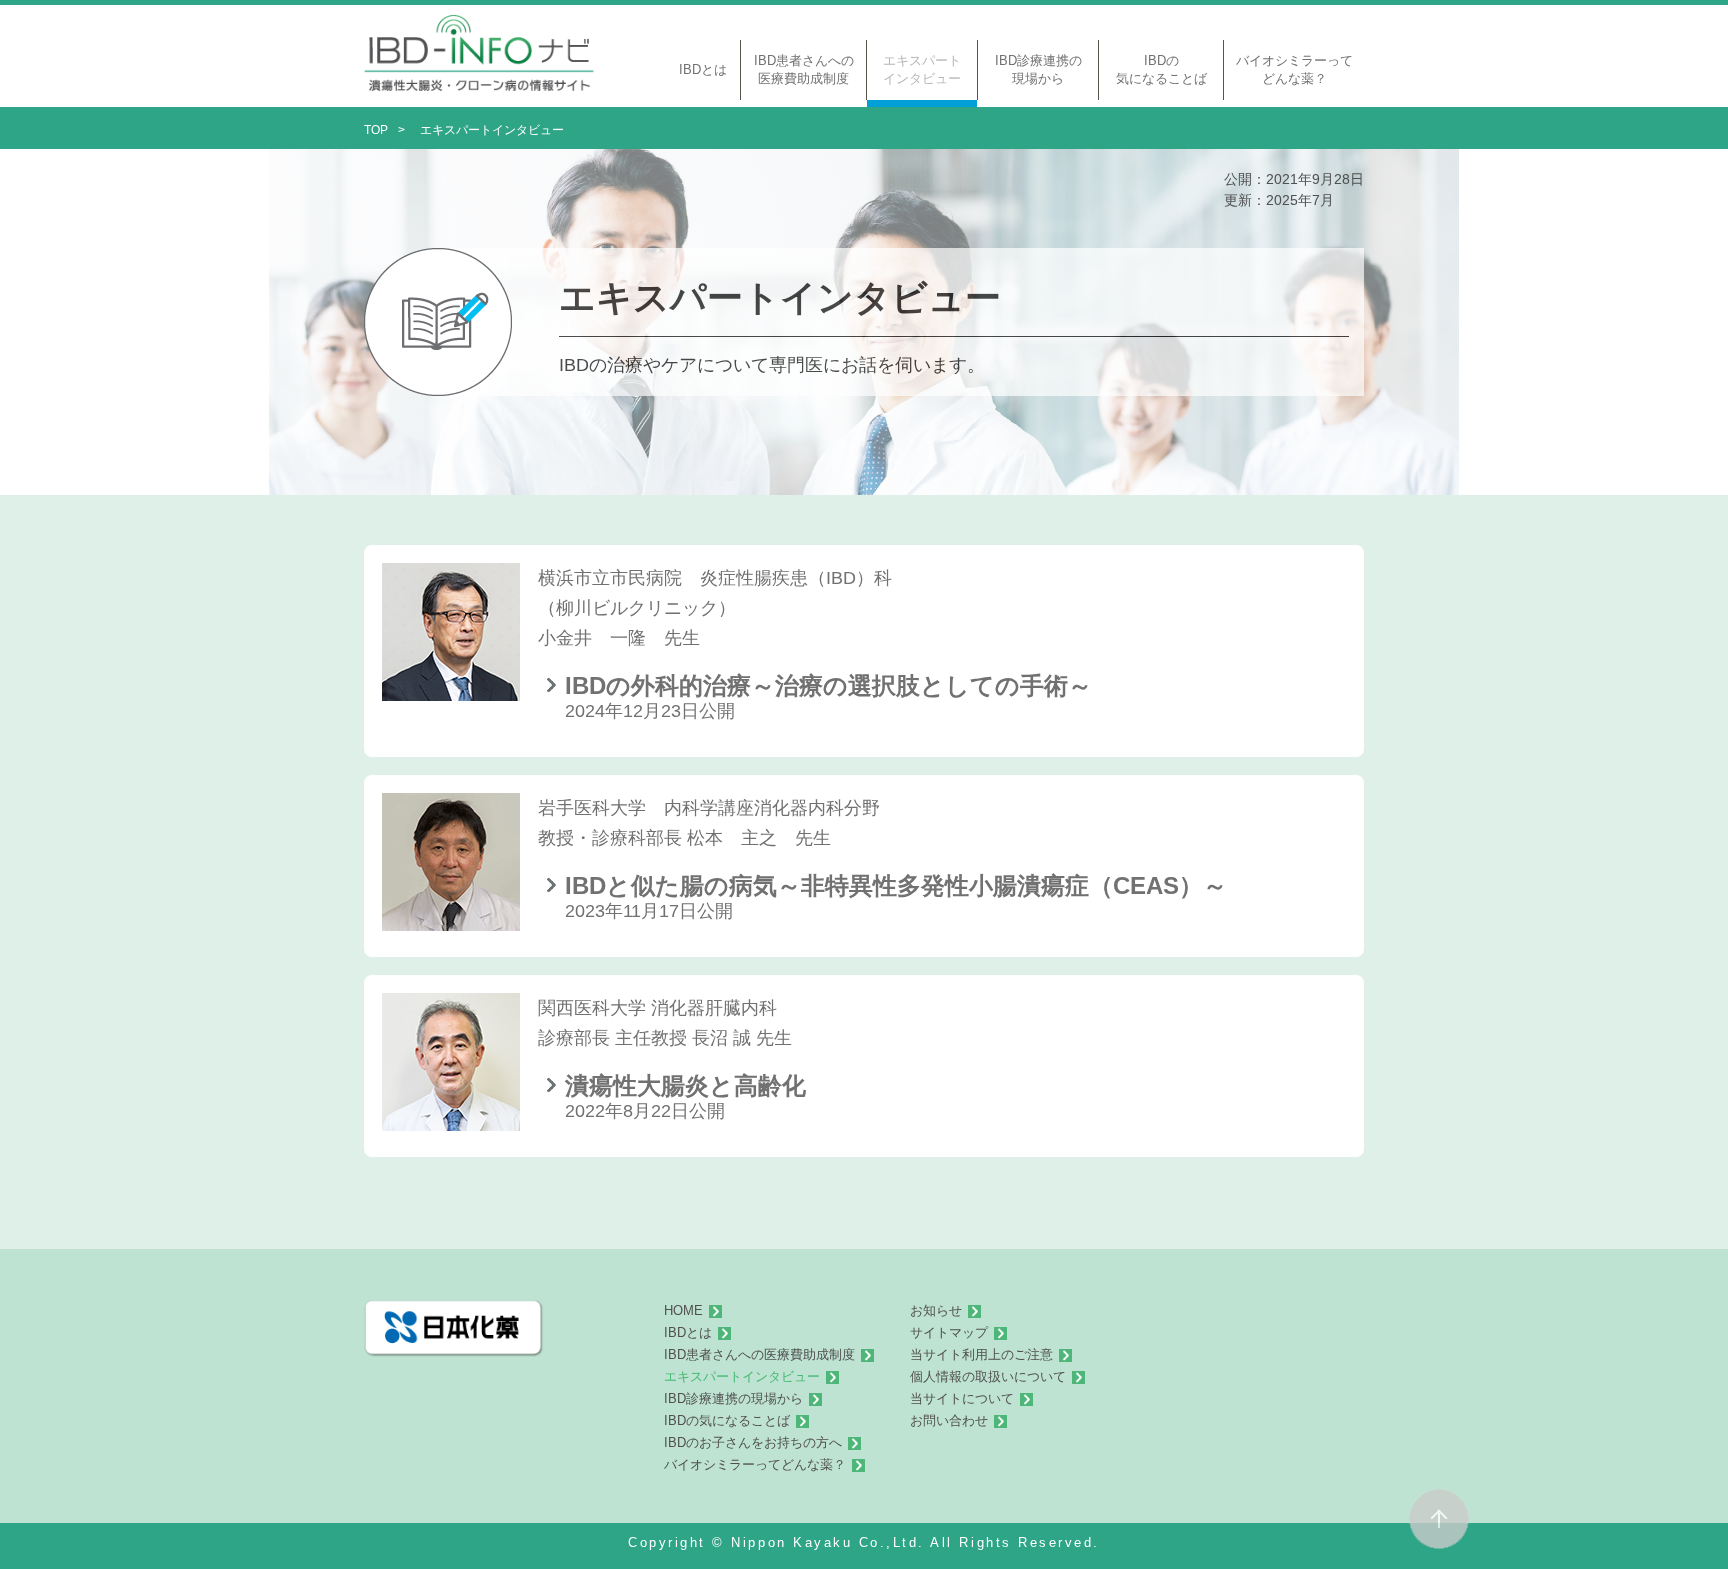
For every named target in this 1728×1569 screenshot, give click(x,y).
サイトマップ (949, 1333)
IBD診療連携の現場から (733, 1399)
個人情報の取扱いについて (988, 1377)
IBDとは (688, 1333)
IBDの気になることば (727, 1421)
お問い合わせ (949, 1421)
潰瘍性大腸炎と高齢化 (685, 1085)
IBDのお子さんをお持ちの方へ (753, 1443)
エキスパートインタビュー (742, 1377)
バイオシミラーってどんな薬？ (755, 1465)
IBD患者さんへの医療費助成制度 (759, 1355)
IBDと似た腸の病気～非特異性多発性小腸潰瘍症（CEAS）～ (896, 885)
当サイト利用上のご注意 (981, 1355)
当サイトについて (962, 1399)
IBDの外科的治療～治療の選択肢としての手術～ (828, 685)
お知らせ (936, 1311)
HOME (683, 1311)
